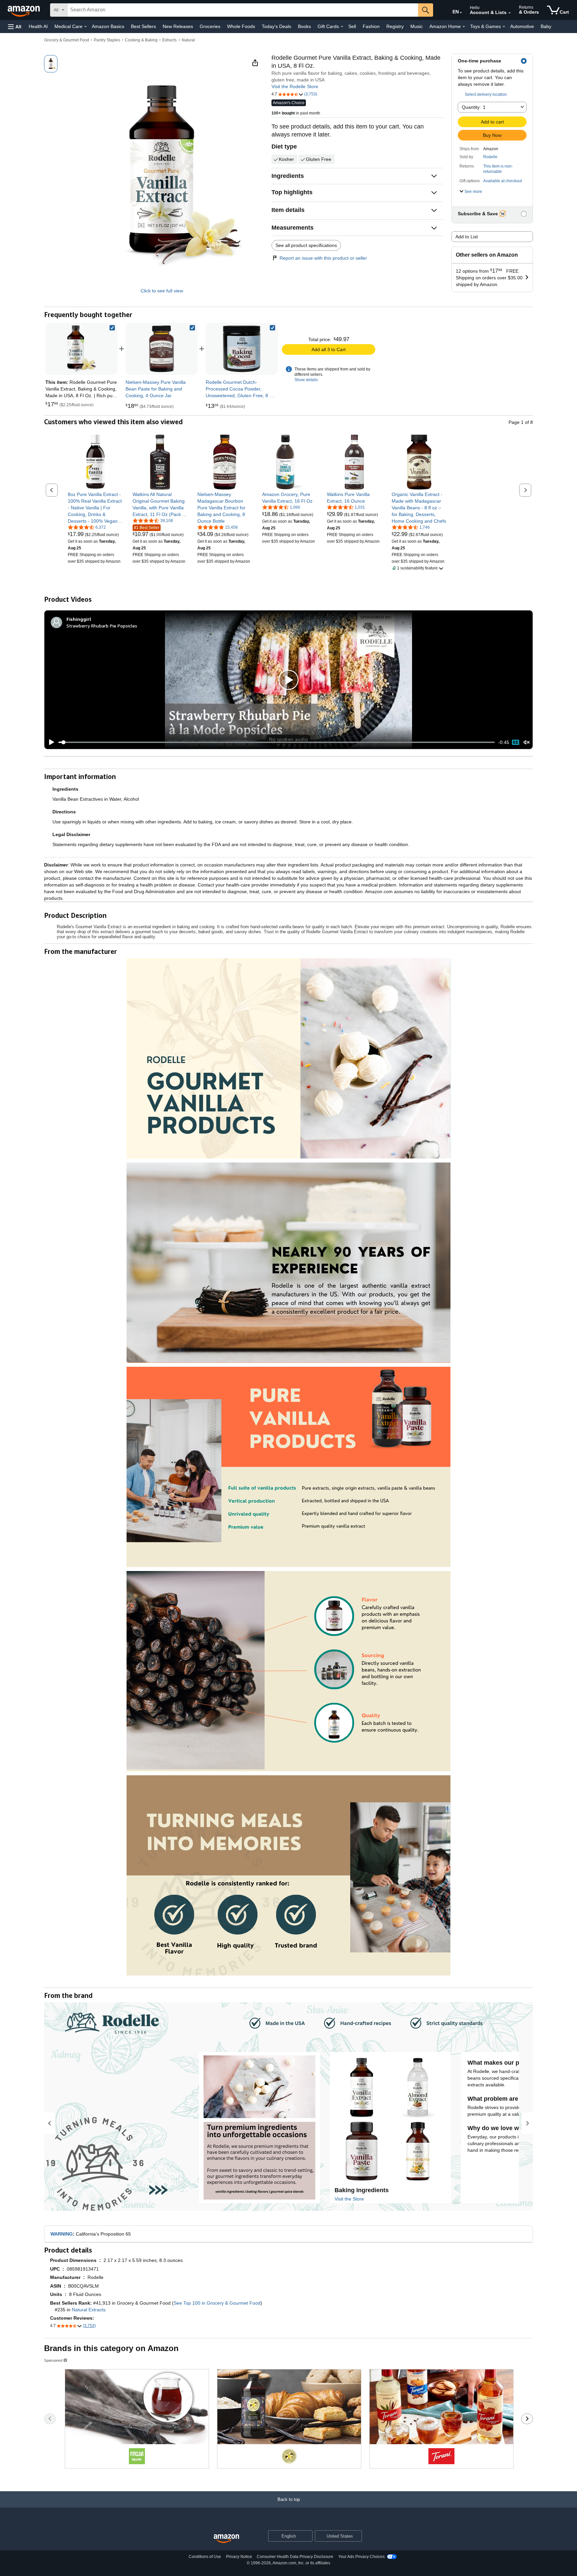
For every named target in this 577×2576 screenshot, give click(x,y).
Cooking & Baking (141, 40)
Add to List (467, 237)
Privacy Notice (239, 2557)
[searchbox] (243, 10)
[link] (162, 349)
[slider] (277, 742)
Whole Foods (241, 26)
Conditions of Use (205, 2557)
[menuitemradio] (516, 742)
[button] (15, 27)
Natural (188, 40)
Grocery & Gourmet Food (67, 40)
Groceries (210, 26)
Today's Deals (276, 26)
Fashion (371, 26)
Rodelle (490, 157)
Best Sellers (143, 26)
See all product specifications (306, 245)
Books (304, 26)
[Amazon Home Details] (464, 27)
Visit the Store (349, 2199)
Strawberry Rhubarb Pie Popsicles (102, 626)
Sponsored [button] (53, 2360)
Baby (546, 26)
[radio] (51, 64)
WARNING (62, 2234)
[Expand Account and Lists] (510, 13)
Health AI (38, 26)
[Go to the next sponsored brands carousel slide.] (527, 2419)
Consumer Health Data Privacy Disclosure (295, 2557)
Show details (306, 380)
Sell (352, 26)
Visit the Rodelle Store (295, 86)
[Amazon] (24, 10)
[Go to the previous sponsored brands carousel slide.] (50, 2419)
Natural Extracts (89, 2310)
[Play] (50, 742)
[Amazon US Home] (226, 2539)
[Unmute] (527, 742)
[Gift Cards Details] (342, 27)
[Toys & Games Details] (504, 27)
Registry (395, 26)
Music (417, 26)
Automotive (522, 26)
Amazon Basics (108, 26)
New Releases (178, 26)
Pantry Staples (107, 40)
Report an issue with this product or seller (323, 258)
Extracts (169, 40)
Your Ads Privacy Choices (361, 2557)
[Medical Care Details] (85, 27)
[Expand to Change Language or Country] (461, 13)
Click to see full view (162, 291)
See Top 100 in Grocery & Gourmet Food (217, 2303)
